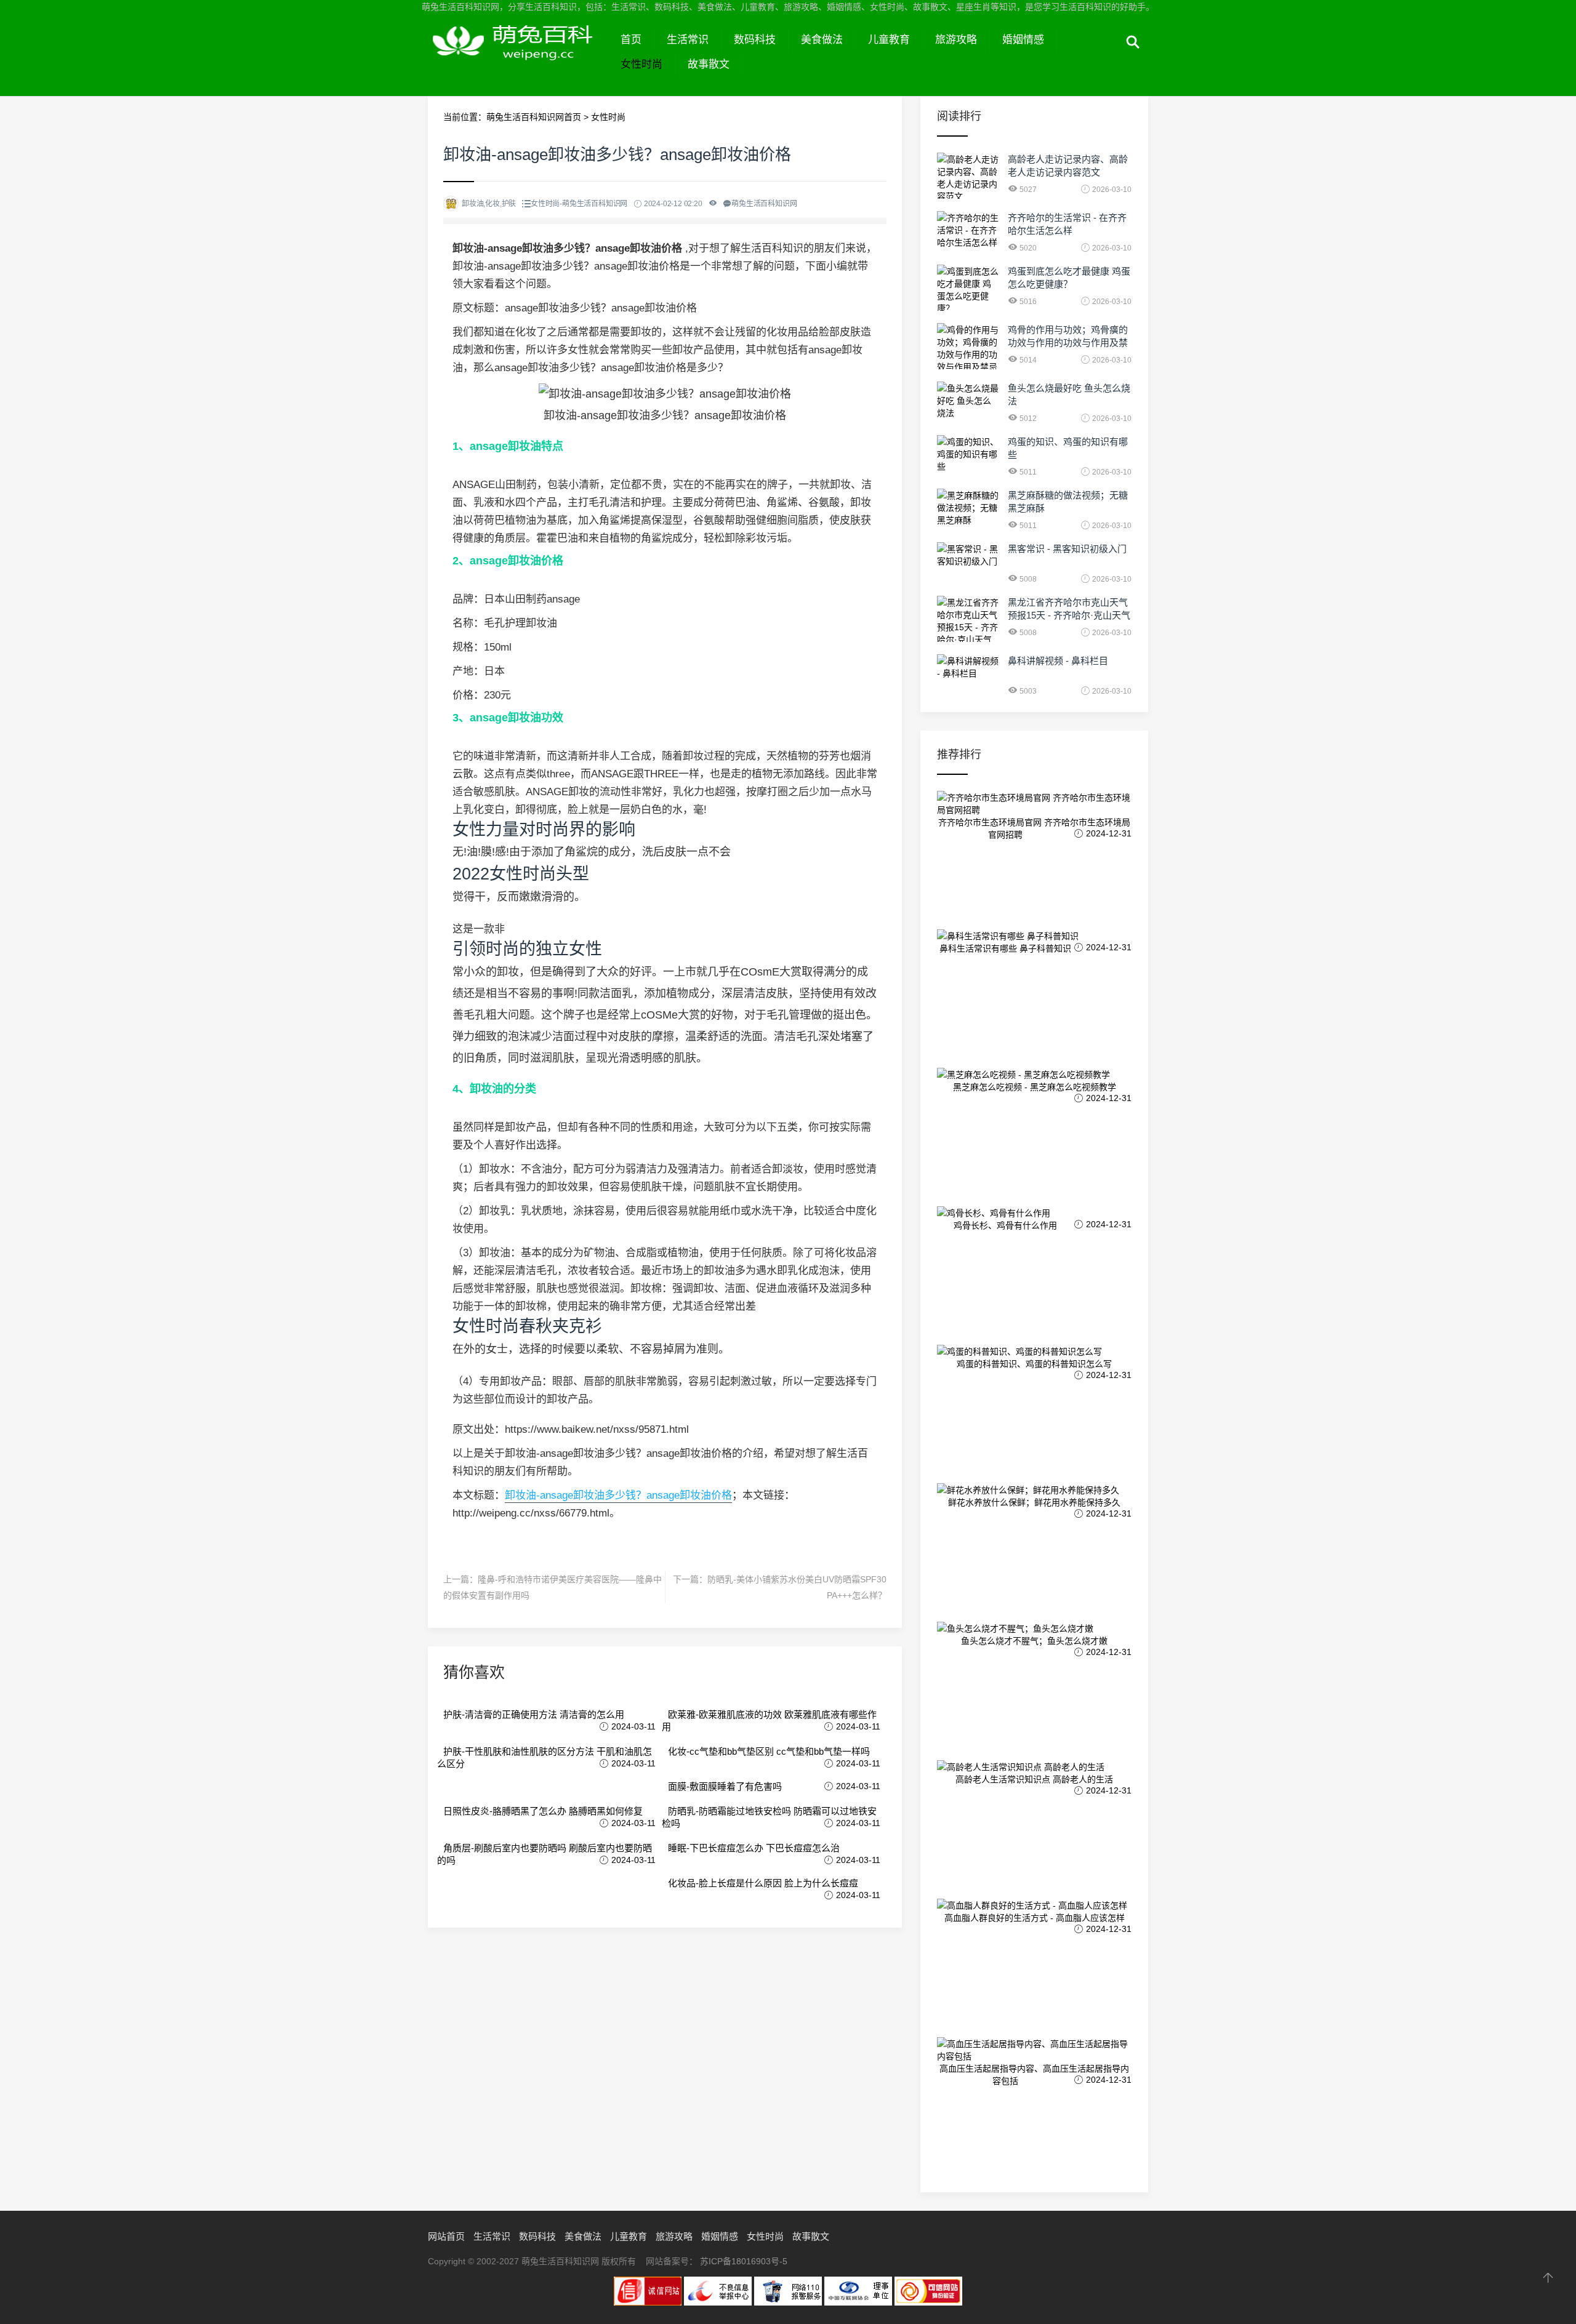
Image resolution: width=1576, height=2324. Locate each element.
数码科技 (755, 40)
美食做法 (822, 40)
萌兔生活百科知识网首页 (534, 117)
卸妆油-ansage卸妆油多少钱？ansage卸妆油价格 (618, 1495)
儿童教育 (889, 40)
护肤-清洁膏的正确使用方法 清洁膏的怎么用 (534, 1714)
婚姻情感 (1023, 40)
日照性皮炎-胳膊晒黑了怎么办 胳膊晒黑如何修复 (543, 1811)
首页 (631, 40)
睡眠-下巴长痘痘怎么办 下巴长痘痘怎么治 (754, 1848)
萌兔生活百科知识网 (518, 54)
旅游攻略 (956, 40)
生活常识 (688, 40)
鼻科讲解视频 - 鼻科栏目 (1058, 661)
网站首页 (446, 2236)
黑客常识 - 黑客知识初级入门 (1067, 549)
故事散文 (709, 64)
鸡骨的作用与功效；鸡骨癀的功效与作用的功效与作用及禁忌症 (1068, 343)
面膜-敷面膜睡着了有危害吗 (725, 1786)
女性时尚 (641, 64)
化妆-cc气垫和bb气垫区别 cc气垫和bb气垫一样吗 (769, 1751)
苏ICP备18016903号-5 (744, 2261)
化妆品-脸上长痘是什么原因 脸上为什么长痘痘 (763, 1883)
